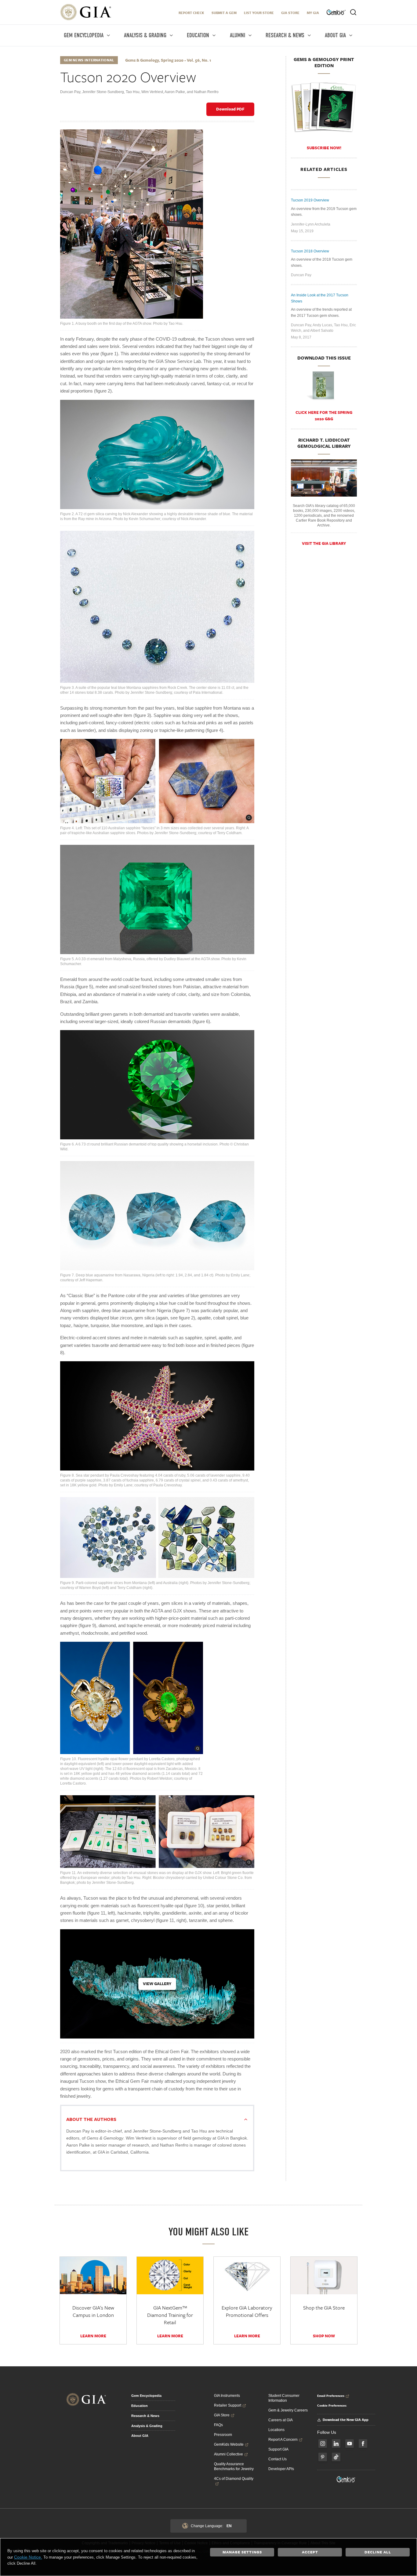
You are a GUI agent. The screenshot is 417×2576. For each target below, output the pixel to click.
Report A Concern (283, 2440)
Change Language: (211, 2526)
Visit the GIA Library (324, 543)
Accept (310, 2552)
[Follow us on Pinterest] (323, 2457)
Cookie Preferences (332, 2405)
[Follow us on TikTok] (336, 2457)
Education (140, 2406)
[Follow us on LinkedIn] (336, 2444)
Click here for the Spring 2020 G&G (324, 416)
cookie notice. (28, 2557)
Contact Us (277, 2459)
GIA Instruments (227, 2396)
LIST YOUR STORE (259, 13)
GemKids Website (229, 2444)
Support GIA (278, 2449)
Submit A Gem (224, 13)
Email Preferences (331, 2396)
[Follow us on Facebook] (363, 2444)
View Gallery (157, 1984)
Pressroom (223, 2435)
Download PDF (230, 109)
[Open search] (353, 12)
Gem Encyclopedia (146, 2396)
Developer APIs (281, 2469)
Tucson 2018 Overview (310, 251)
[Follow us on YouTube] (350, 2444)
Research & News (145, 2416)
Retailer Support (228, 2405)
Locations (276, 2430)
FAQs (218, 2425)
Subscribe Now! (324, 148)
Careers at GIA (281, 2420)
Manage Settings (242, 2552)
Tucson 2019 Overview (310, 200)
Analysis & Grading (147, 2426)
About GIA (140, 2436)
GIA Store (290, 13)
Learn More (93, 2336)
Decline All (378, 2552)
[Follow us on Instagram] (323, 2444)
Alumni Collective (228, 2454)
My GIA (313, 13)
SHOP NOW (324, 2336)
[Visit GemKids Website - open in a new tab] (346, 2479)
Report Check (191, 13)
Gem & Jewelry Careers (288, 2410)
